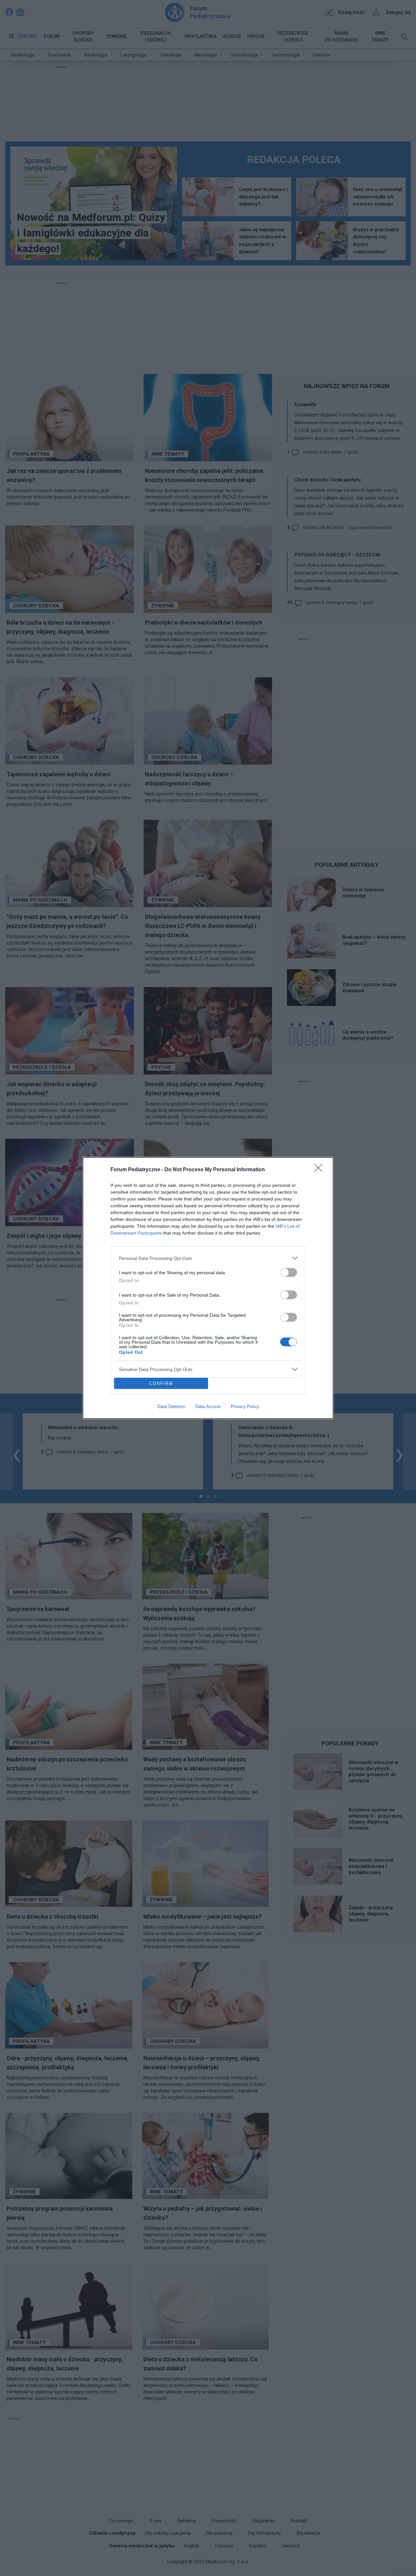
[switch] (289, 1272)
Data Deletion (171, 1406)
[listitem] (208, 1258)
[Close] (320, 1170)
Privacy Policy (245, 1406)
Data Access (208, 1406)
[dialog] (208, 1288)
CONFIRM (161, 1383)
